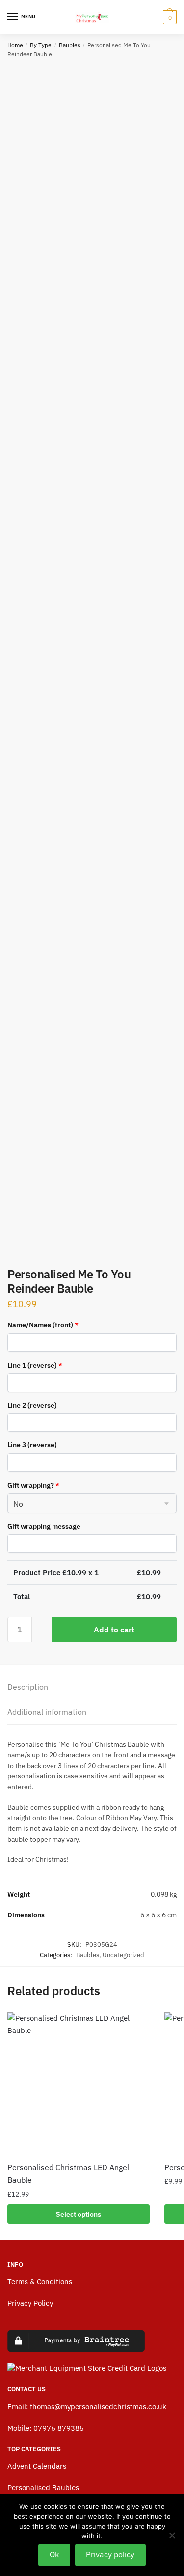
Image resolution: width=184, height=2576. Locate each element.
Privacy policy (110, 2554)
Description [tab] (28, 1687)
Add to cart (114, 1630)
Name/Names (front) (43, 1325)
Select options (79, 2214)
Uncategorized (123, 1955)
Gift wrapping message (44, 1526)
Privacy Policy (30, 2303)
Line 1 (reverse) (35, 1365)
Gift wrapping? (33, 1485)
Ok (54, 2554)
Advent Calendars (37, 2466)
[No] (172, 2535)
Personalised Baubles (43, 2488)
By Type (41, 45)
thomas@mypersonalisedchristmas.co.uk (98, 2406)
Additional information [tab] (47, 1712)
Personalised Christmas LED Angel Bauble (68, 2174)
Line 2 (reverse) (32, 1405)
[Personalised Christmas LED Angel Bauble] (79, 2083)
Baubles (70, 45)
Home (15, 45)
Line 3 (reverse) (32, 1445)
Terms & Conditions (40, 2281)
